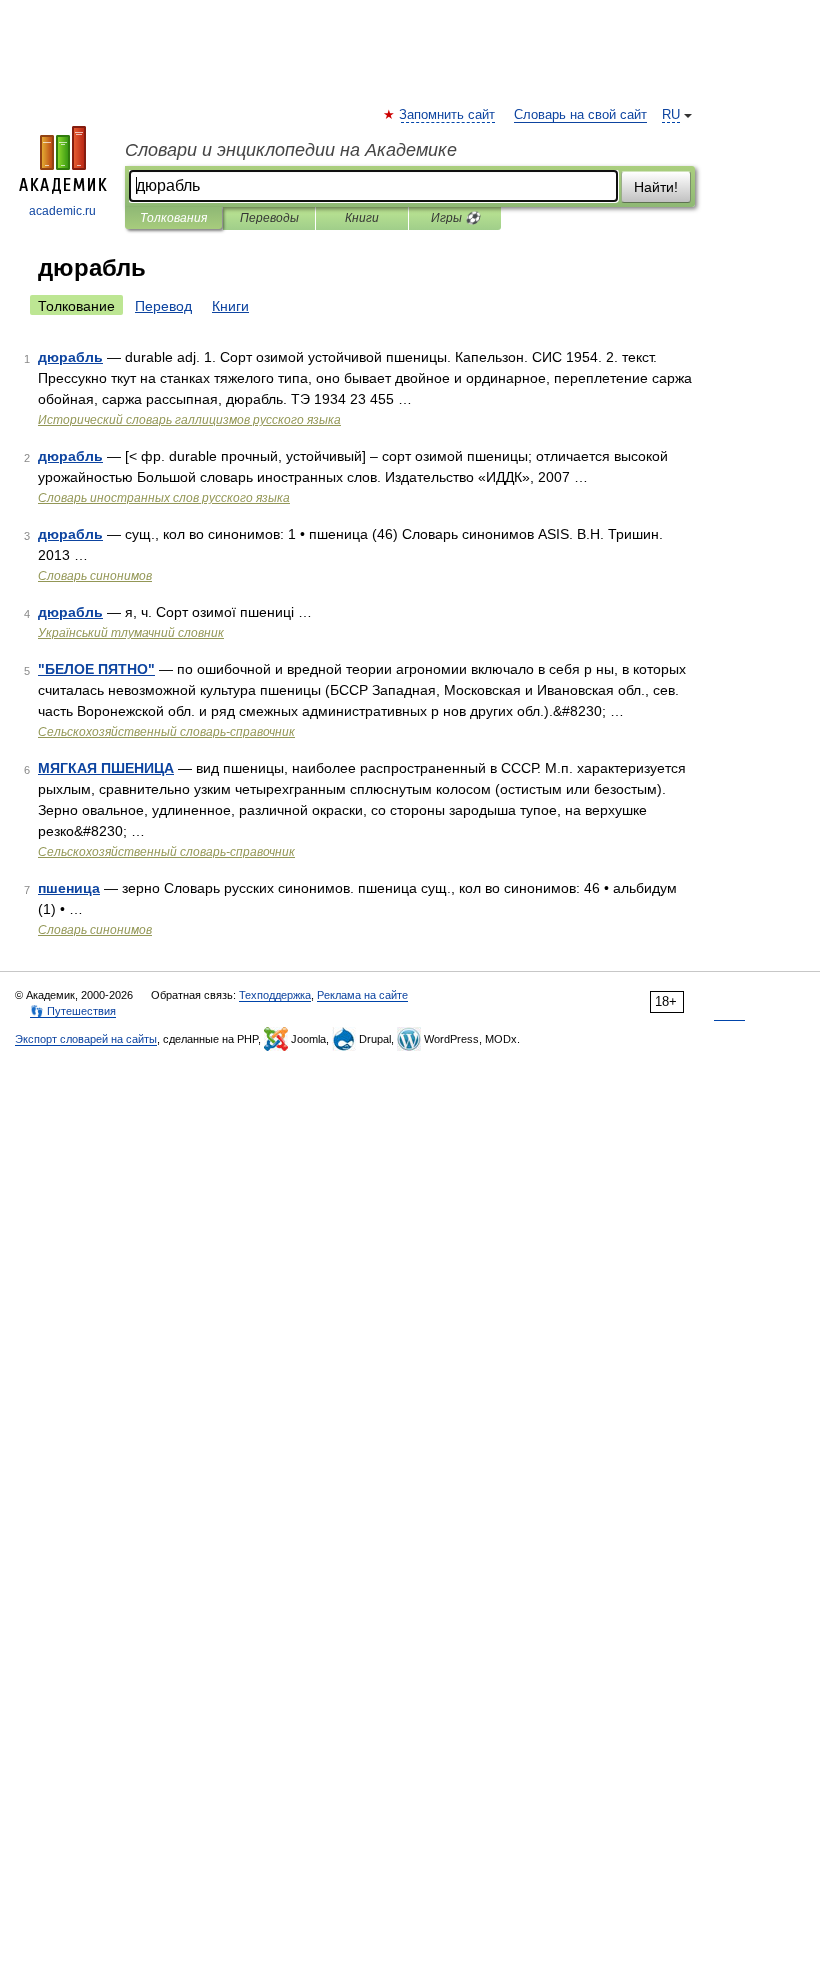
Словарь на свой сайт (580, 115)
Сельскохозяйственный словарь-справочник (166, 732)
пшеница (69, 888)
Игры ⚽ (455, 218)
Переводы (269, 218)
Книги (362, 218)
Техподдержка (275, 995)
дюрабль (70, 357)
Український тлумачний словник (131, 633)
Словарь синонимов (95, 576)
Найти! (656, 187)
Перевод (163, 306)
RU (671, 115)
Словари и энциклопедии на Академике (291, 150)
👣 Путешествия (73, 1011)
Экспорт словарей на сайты (86, 1039)
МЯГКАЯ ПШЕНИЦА (106, 768)
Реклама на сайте (362, 995)
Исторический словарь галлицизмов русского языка (189, 420)
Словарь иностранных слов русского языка (164, 498)
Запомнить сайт (448, 115)
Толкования (173, 218)
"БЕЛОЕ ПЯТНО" (96, 669)
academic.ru (62, 211)
